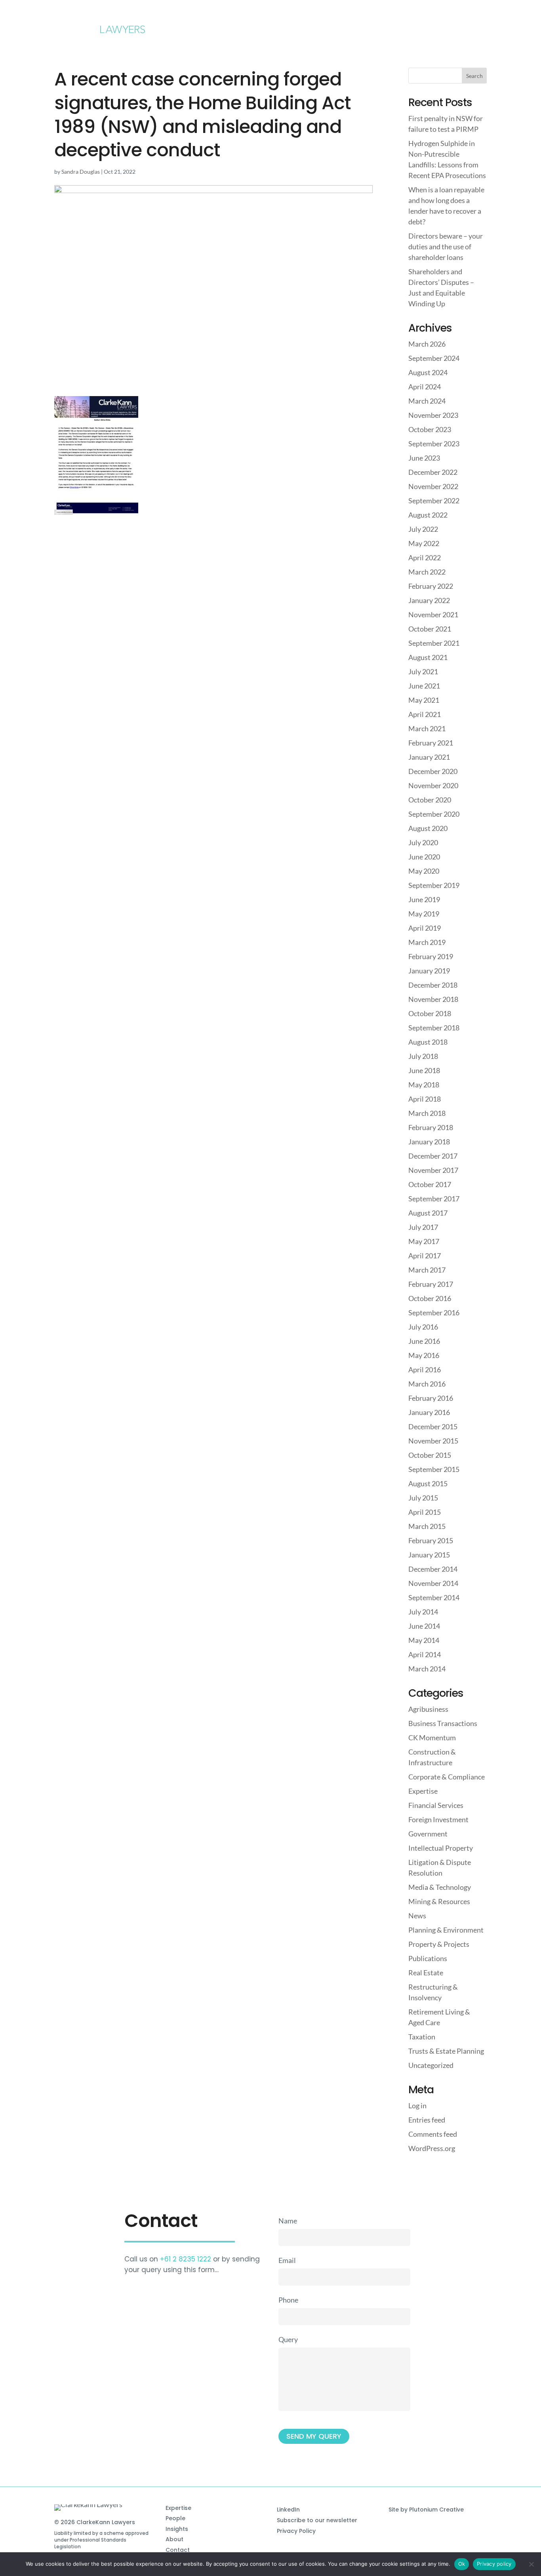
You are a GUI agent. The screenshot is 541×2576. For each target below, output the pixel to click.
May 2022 (424, 543)
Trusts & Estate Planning (446, 2051)
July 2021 (423, 672)
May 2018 (424, 1085)
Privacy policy (494, 2564)
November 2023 (433, 415)
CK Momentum (432, 1738)
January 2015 (429, 1555)
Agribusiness (428, 1709)
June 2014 (424, 1626)
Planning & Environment (446, 1930)
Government (428, 1834)
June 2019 (424, 899)
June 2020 (424, 857)
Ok (462, 2564)
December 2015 (433, 1426)
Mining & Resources (439, 1901)
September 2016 (434, 1313)
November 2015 (433, 1441)
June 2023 (424, 458)
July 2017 (423, 1227)
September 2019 (434, 885)
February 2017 (431, 1284)
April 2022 (425, 558)
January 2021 (429, 757)
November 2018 (433, 999)
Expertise (423, 1791)
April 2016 (425, 1370)
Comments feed (433, 2134)
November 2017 (433, 1170)
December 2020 (433, 771)
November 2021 (433, 615)
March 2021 (427, 728)
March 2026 (427, 344)
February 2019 (431, 956)
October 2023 (430, 429)
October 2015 (430, 1455)
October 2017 (430, 1184)
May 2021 (424, 700)
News (417, 1916)
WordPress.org (432, 2148)
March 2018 (427, 1113)
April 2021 (425, 714)
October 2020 (430, 800)
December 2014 (433, 1569)
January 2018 (429, 1142)
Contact (178, 2550)
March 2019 (427, 942)
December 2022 (433, 472)
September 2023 (434, 444)
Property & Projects (439, 1944)
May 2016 (424, 1355)
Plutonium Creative (436, 2510)
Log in (417, 2106)
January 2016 (429, 1412)
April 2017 (425, 1256)
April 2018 (425, 1099)
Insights (177, 2529)
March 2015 (427, 1526)
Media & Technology (440, 1887)
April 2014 (425, 1654)
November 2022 (433, 486)
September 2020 (434, 814)
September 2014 (434, 1597)
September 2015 (434, 1469)
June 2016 (424, 1341)
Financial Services (436, 1805)
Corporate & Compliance (447, 1777)
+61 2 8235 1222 (186, 2259)
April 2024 (425, 387)
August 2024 (428, 372)
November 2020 (433, 785)
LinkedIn (288, 2510)
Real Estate (426, 1973)
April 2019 (425, 928)
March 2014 (427, 1669)
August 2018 (428, 1042)
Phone (288, 2300)
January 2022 (429, 600)
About (174, 2539)
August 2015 (428, 1483)
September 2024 (434, 358)
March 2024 (427, 401)
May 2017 (424, 1241)
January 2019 (429, 971)
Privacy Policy (296, 2531)
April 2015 (425, 1512)
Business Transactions (443, 1723)
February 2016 (431, 1398)
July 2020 (423, 842)
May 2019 (424, 914)
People (175, 2518)
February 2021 (431, 743)
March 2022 (427, 572)
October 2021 (430, 629)
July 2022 (423, 529)
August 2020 (428, 828)
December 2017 (433, 1156)
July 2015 (423, 1498)
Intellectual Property (441, 1848)
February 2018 (431, 1127)
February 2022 (431, 586)
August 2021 (428, 657)
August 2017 (428, 1213)
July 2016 (423, 1327)
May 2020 (424, 871)
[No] (531, 2564)
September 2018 (434, 1028)
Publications (428, 1958)
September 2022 (434, 501)
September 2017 (434, 1199)
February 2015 (431, 1540)
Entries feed (427, 2120)
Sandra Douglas (81, 172)
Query (288, 2339)
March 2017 (427, 1270)
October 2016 (430, 1298)
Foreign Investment (438, 1819)
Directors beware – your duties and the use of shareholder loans (446, 247)
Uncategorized (431, 2065)
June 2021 (424, 686)
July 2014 (423, 1612)
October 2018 (430, 1013)
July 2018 (423, 1056)
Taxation (422, 2037)
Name (288, 2221)
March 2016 (427, 1384)
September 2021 (434, 643)
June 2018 (424, 1070)
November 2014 (433, 1583)
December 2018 (433, 985)
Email (287, 2260)
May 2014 (424, 1640)
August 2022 (428, 515)
